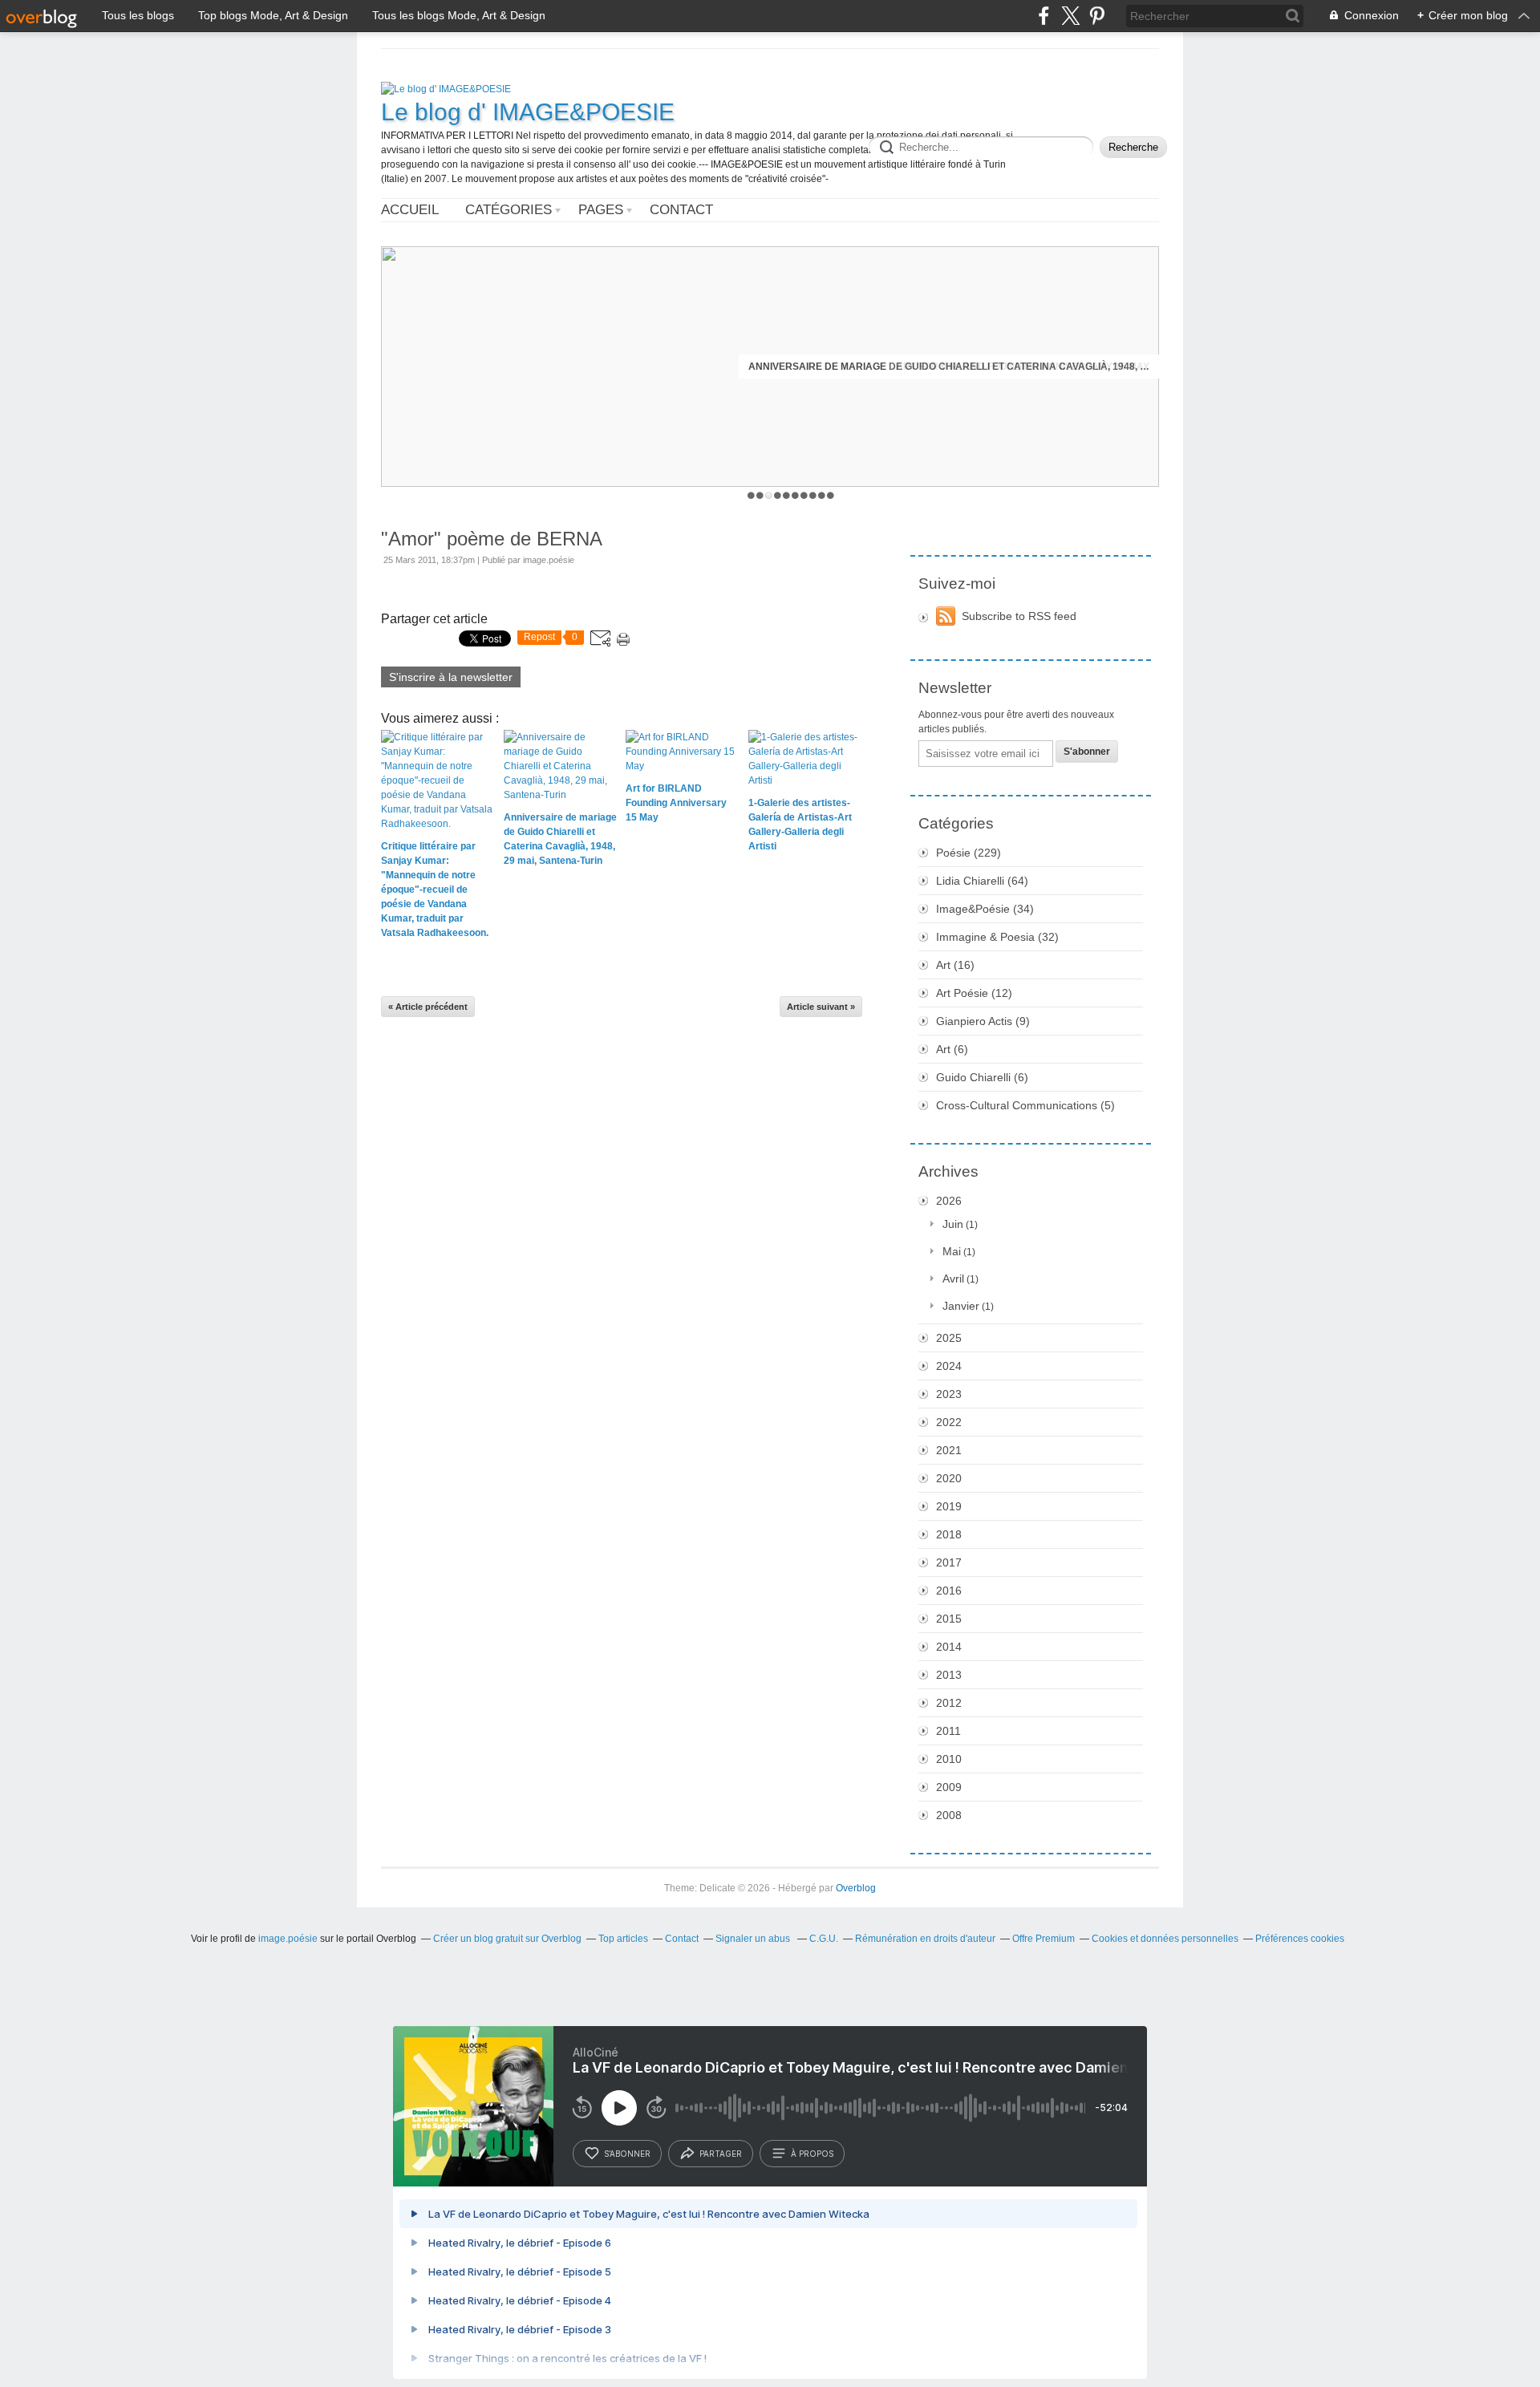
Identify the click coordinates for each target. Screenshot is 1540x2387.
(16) (955, 965)
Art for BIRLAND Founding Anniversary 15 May (1023, 367)
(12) (974, 993)
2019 (949, 1506)
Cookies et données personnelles (1165, 1939)
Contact (681, 210)
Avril (953, 1279)
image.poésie (288, 1939)
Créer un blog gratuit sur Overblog (507, 1939)
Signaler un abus (754, 1939)
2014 (949, 1647)
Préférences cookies (1300, 1939)
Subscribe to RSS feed (1019, 616)
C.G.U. (824, 1939)
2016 (949, 1591)
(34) (985, 909)
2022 (949, 1422)
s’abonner (627, 2154)
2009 (949, 1787)
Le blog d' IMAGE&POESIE (528, 112)
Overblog (856, 1888)
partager (721, 2154)
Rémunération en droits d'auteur (925, 1939)
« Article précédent (428, 1007)
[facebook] (1044, 16)
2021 (949, 1450)
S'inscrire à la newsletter (451, 677)
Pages (601, 210)
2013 (949, 1675)
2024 (949, 1366)
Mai (952, 1251)
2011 (948, 1731)
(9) (983, 1021)
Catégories (509, 210)
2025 (949, 1338)
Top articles (623, 1939)
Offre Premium (1044, 1939)
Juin (953, 1224)
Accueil (410, 210)
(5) (1025, 1105)
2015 (949, 1619)
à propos (812, 2154)
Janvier (961, 1306)
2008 (949, 1815)
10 (831, 495)
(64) (982, 881)
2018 (949, 1534)
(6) (952, 1049)
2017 (949, 1562)
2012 (949, 1703)
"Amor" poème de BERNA (492, 539)
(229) (969, 853)
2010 (949, 1759)
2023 (949, 1394)
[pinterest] (1097, 16)
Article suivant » (821, 1007)
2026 (949, 1201)
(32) (997, 937)
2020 (949, 1478)
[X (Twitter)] (1070, 16)
